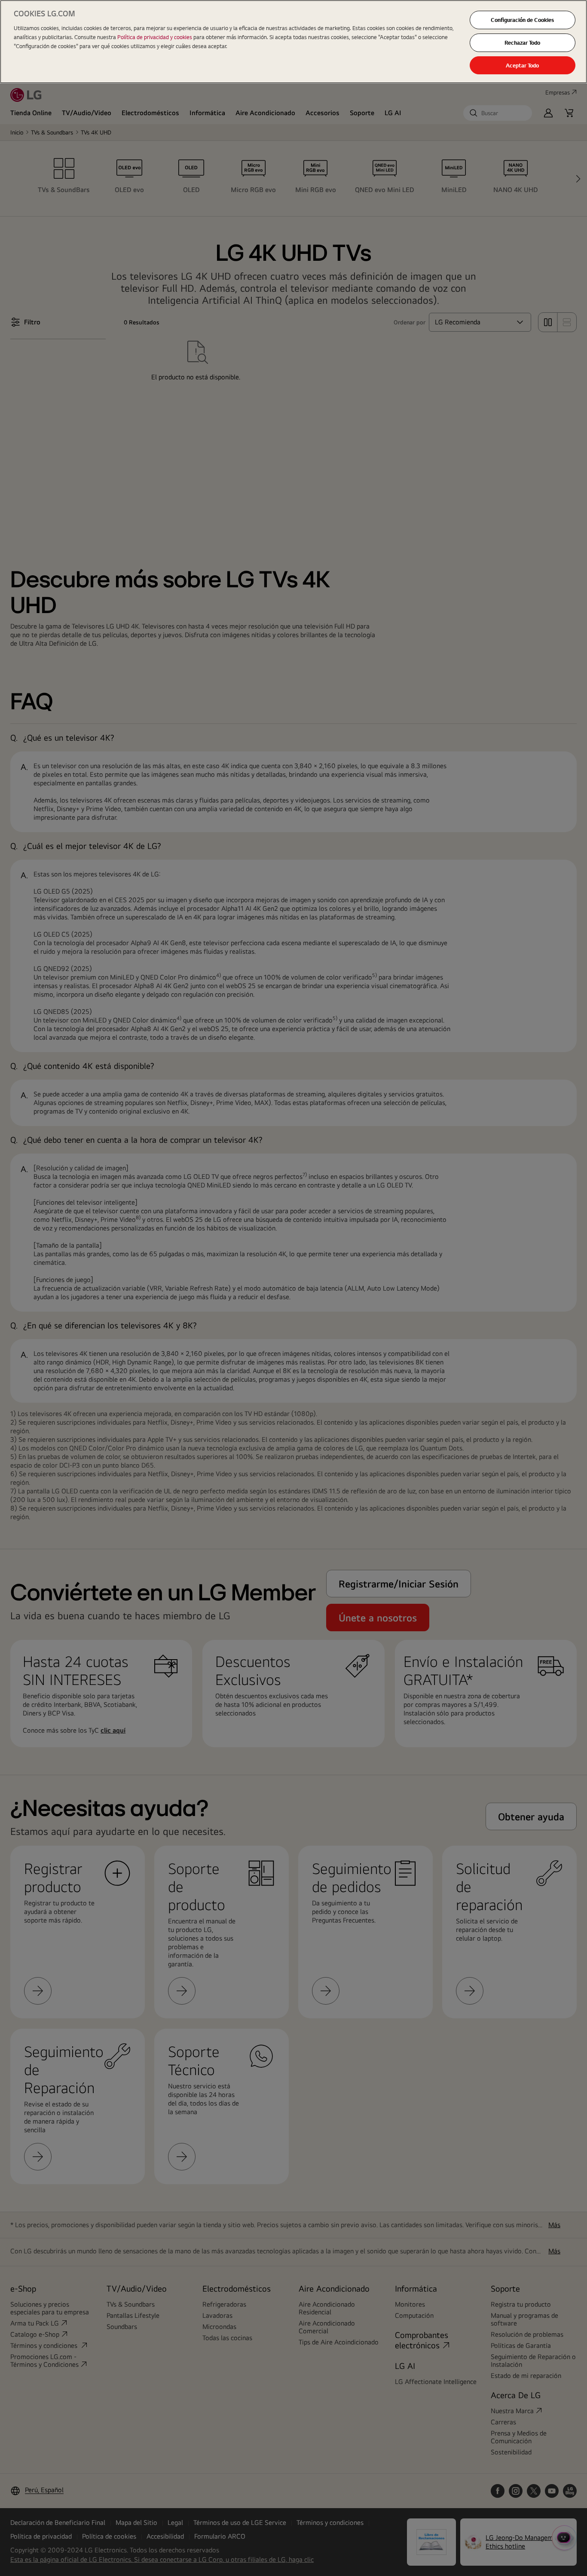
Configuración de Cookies (522, 20)
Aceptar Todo (522, 65)
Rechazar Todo (522, 43)
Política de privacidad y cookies (155, 37)
